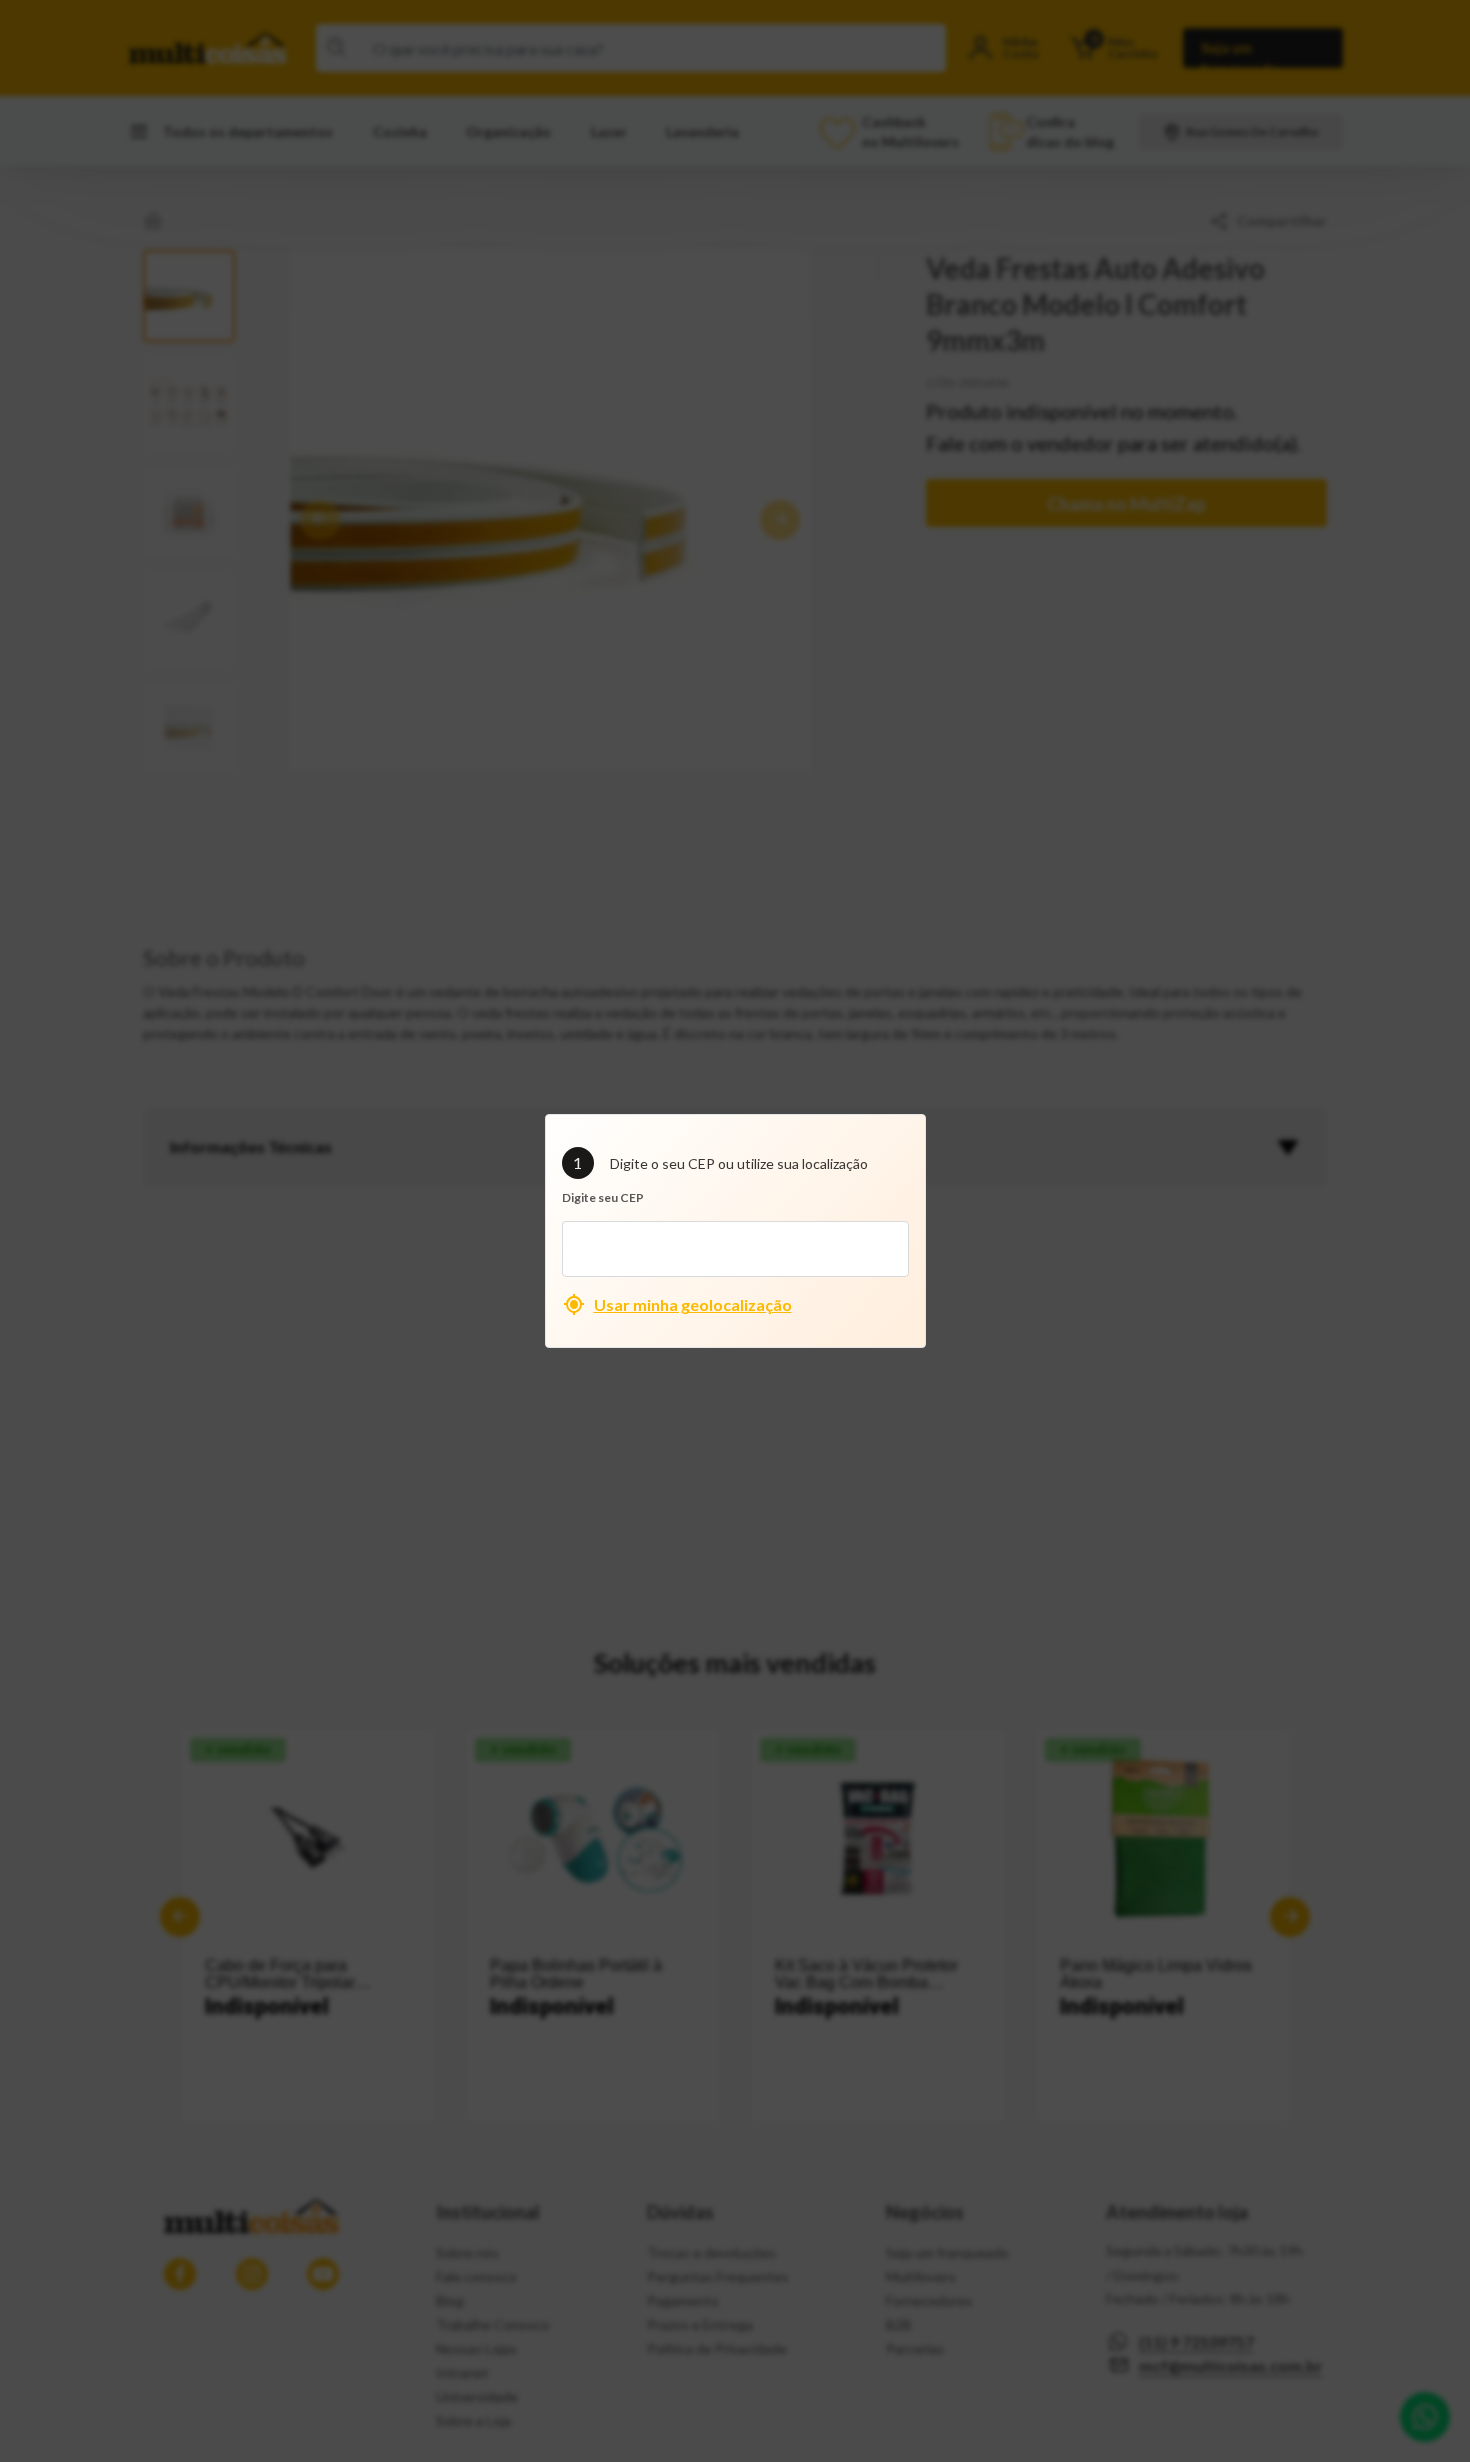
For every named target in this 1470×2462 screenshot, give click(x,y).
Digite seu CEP (603, 1197)
